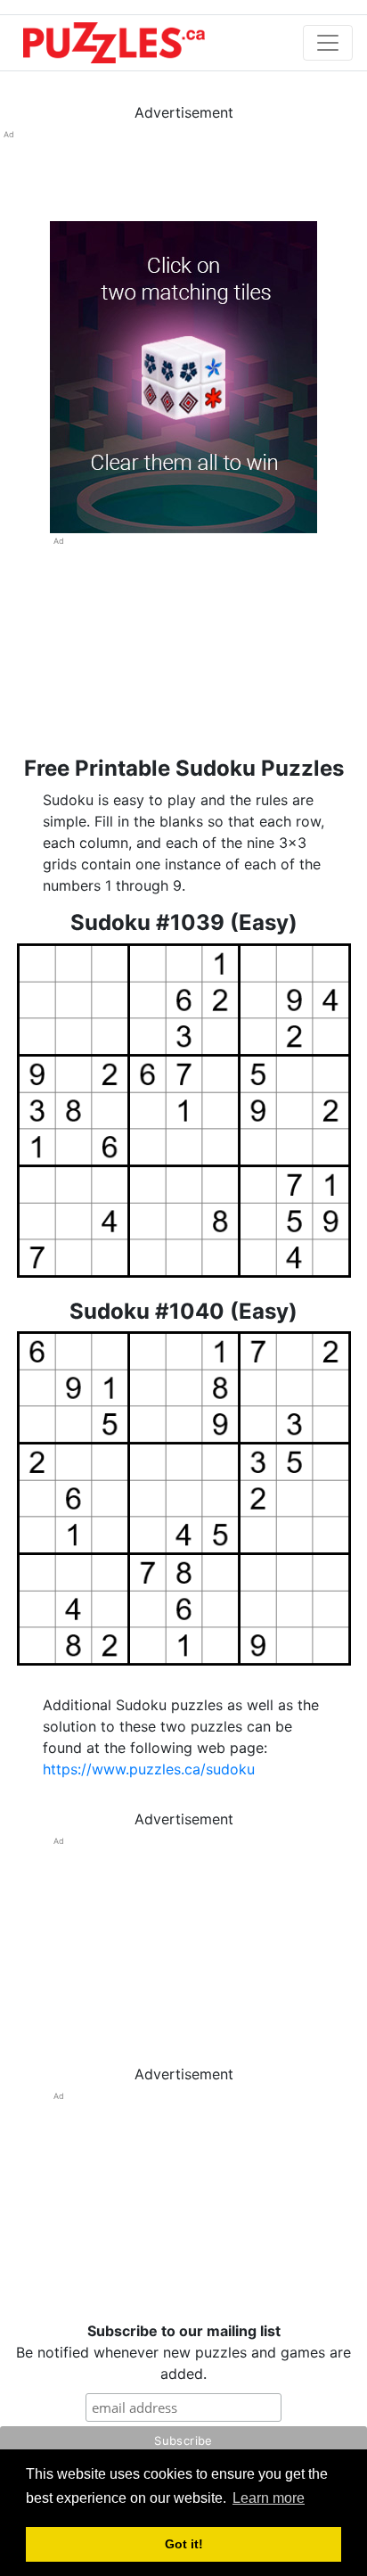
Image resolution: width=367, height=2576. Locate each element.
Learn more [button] (269, 2498)
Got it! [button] (184, 2544)
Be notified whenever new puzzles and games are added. (183, 2352)
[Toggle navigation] (328, 43)
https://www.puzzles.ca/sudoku (149, 1769)
